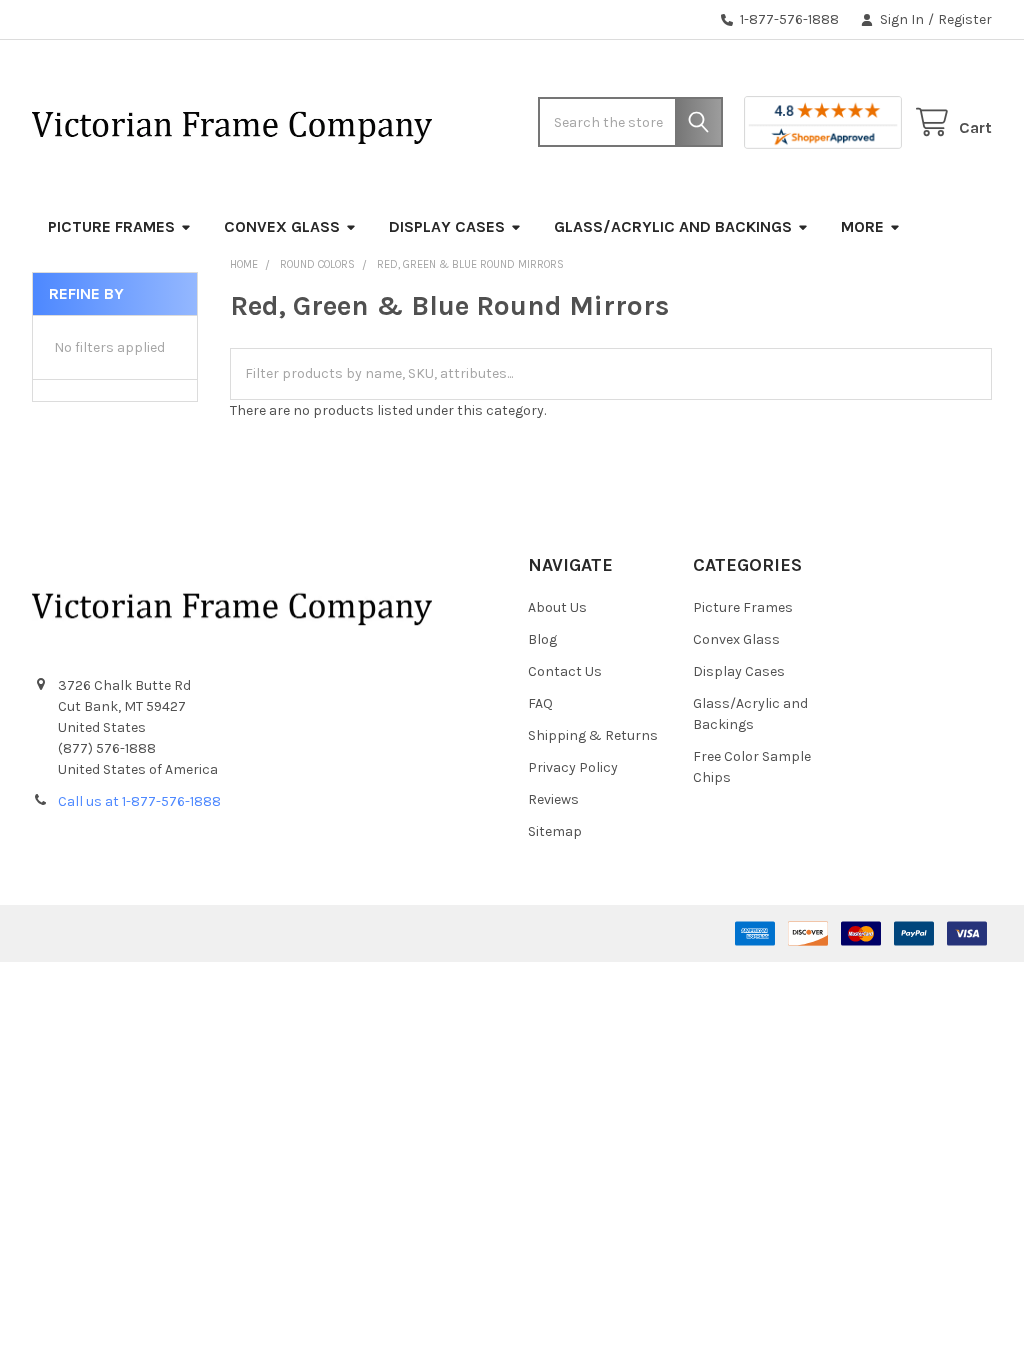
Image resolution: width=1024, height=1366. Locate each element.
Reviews (553, 799)
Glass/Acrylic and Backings (673, 226)
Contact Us (565, 671)
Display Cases (447, 226)
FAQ (540, 703)
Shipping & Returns (593, 735)
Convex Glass (282, 226)
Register (965, 19)
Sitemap (555, 831)
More (862, 226)
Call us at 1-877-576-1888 (139, 801)
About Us (557, 607)
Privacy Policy (573, 767)
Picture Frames (111, 226)
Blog (542, 639)
